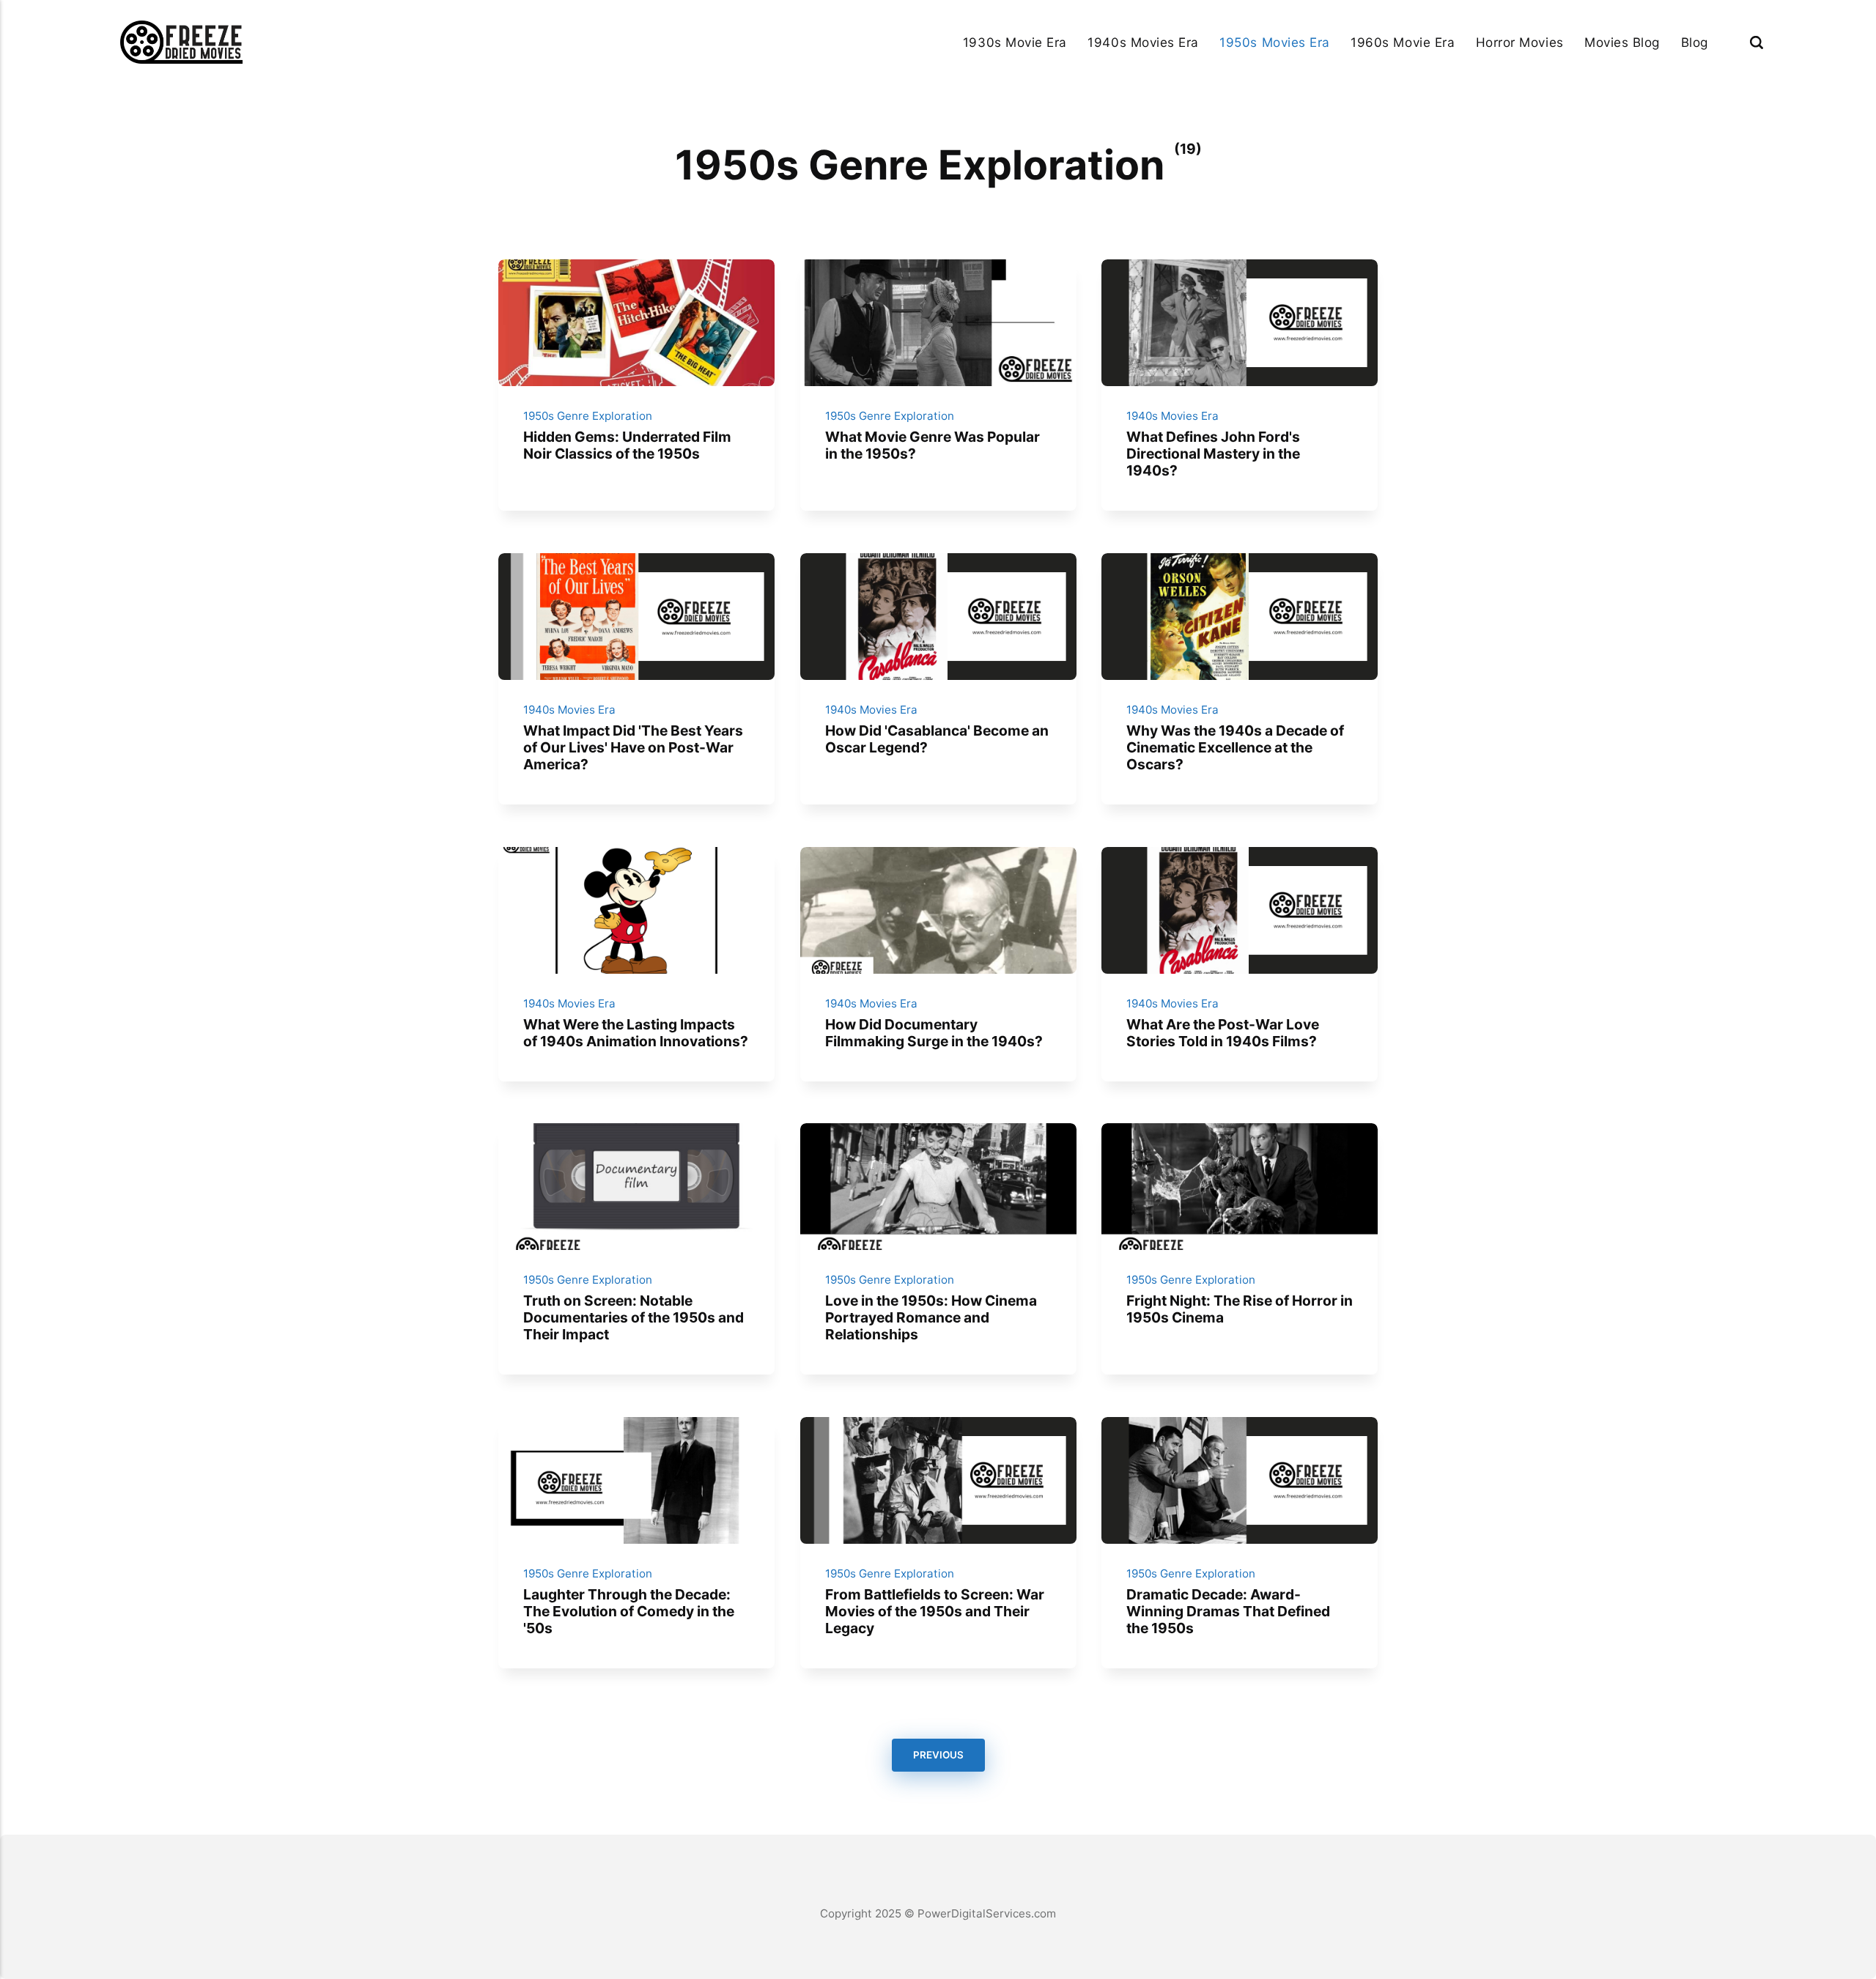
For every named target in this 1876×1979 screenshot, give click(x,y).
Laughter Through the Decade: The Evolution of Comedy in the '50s (629, 1610)
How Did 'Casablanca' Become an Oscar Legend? (936, 739)
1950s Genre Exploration (588, 416)
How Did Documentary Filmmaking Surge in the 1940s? (933, 1032)
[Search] (1757, 42)
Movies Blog (1622, 42)
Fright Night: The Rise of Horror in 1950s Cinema (1240, 1309)
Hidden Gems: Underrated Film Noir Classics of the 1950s (627, 445)
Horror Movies (1520, 42)
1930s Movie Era (1015, 42)
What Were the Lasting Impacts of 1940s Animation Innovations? (636, 1032)
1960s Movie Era (1403, 42)
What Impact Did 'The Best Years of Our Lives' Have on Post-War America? (633, 747)
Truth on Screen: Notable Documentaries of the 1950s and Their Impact (634, 1317)
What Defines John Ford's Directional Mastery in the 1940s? (1213, 454)
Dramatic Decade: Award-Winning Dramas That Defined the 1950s (1228, 1610)
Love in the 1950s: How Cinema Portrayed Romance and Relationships (930, 1317)
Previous (938, 1755)
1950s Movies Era (1274, 42)
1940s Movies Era (1143, 42)
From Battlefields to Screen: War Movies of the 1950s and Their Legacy (934, 1610)
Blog (1695, 42)
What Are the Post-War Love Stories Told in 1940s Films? (1223, 1032)
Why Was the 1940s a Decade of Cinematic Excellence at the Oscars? (1235, 747)
